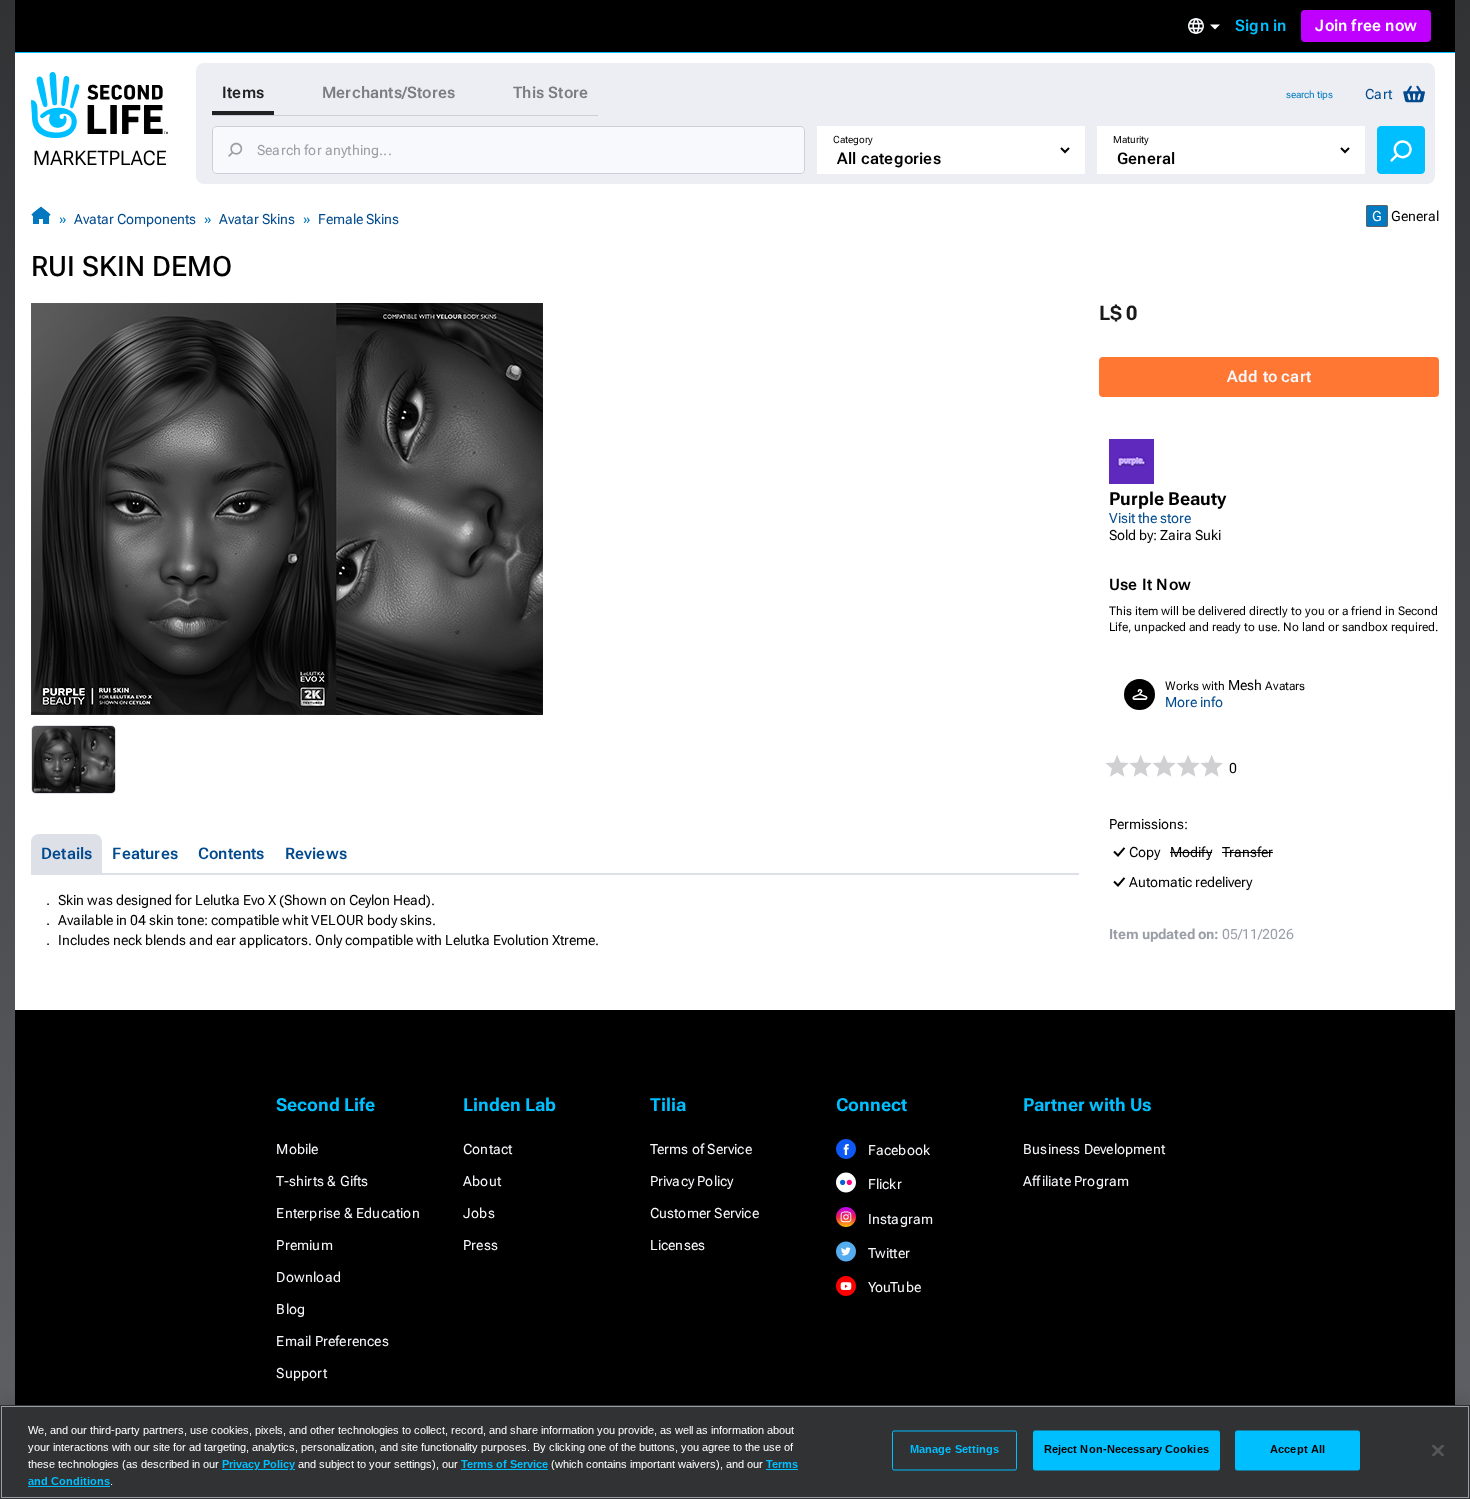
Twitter (887, 1253)
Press (480, 1245)
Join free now (1366, 25)
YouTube (892, 1287)
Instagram (898, 1219)
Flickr (882, 1184)
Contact (487, 1149)
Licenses (678, 1245)
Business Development (1094, 1149)
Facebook (897, 1150)
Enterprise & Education (347, 1213)
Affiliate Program (1076, 1181)
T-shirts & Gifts (322, 1181)
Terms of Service (701, 1149)
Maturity (1131, 139)
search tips (1309, 94)
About (482, 1181)
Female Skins (358, 219)
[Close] (1438, 1450)
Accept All (1297, 1450)
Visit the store (1150, 518)
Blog (290, 1309)
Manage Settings (955, 1450)
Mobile (297, 1149)
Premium (304, 1245)
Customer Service (704, 1213)
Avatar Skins (257, 219)
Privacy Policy (692, 1181)
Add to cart (1269, 376)
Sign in (1260, 25)
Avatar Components (135, 219)
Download (308, 1277)
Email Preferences (332, 1341)
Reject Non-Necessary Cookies (1126, 1450)
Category (853, 139)
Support (301, 1373)
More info (1194, 702)
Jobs (479, 1213)
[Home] (41, 218)
